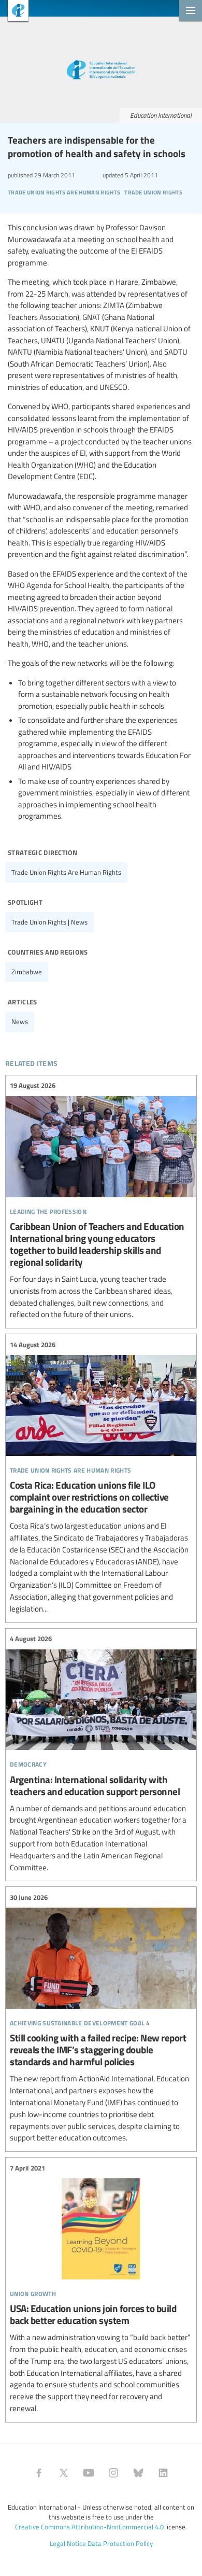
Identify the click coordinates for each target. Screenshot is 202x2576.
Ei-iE (14, 12)
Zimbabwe (27, 972)
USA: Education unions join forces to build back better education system (101, 2288)
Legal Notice (68, 2543)
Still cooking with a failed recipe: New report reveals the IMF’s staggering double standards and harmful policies (101, 2018)
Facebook (39, 2473)
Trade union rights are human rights (66, 872)
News (20, 1021)
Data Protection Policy (120, 2543)
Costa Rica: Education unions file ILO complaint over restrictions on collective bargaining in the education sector (101, 1477)
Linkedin (163, 2473)
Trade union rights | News (49, 922)
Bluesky (138, 2473)
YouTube (89, 2473)
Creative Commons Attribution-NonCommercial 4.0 (89, 2527)
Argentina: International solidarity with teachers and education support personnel (101, 1754)
